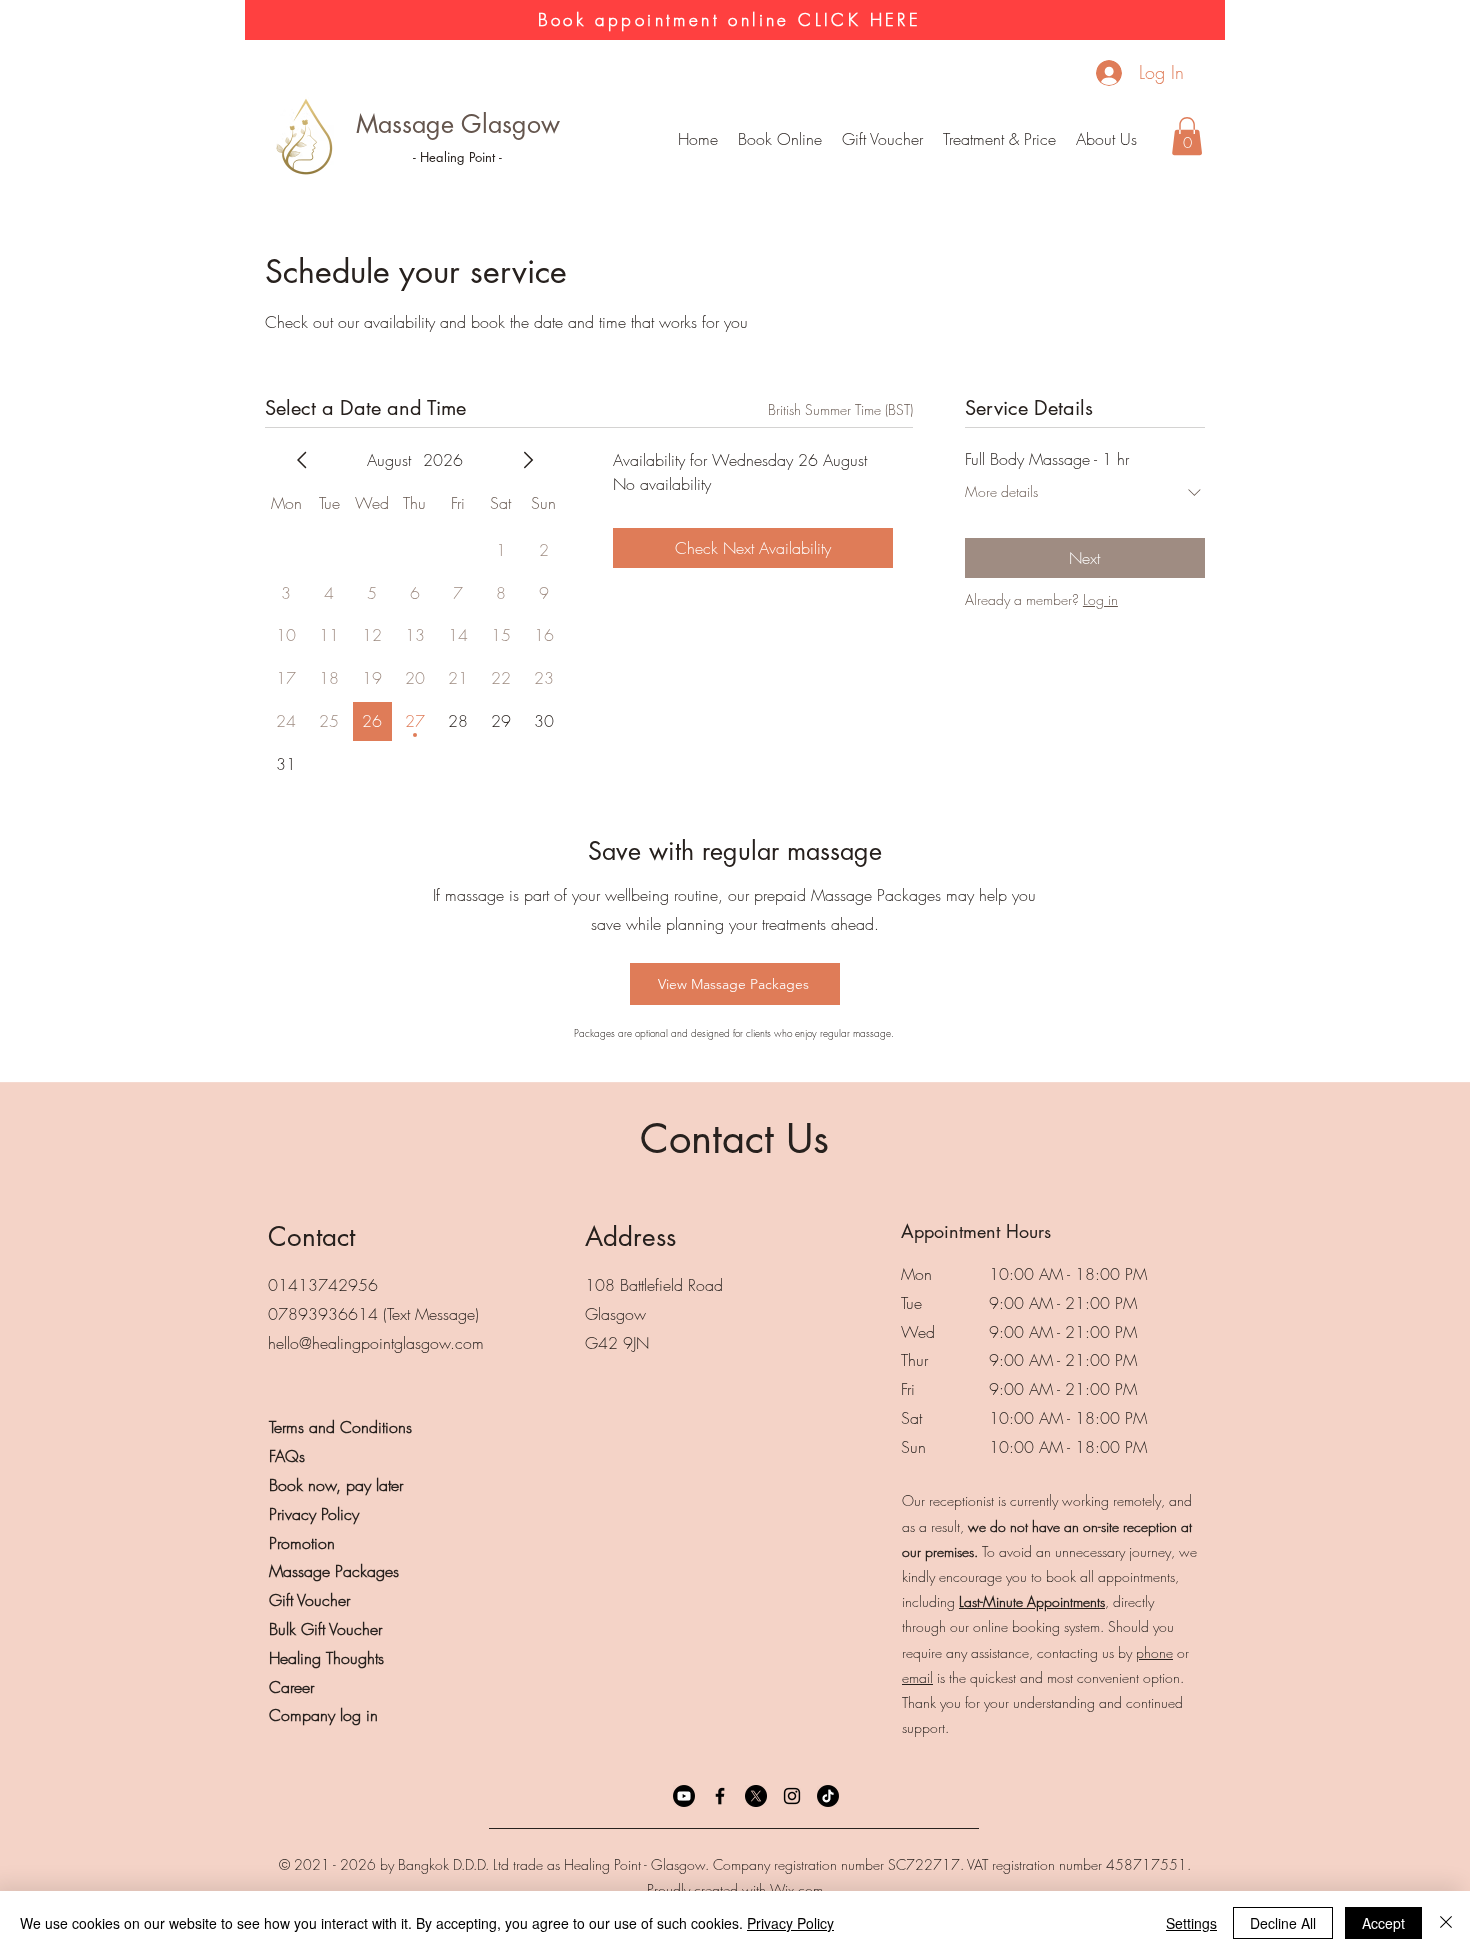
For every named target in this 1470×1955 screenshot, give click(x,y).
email (917, 1677)
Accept (1383, 1923)
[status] (840, 409)
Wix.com (796, 1889)
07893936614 (323, 1314)
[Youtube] (684, 1796)
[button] (999, 139)
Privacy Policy (790, 1923)
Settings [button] (1191, 1923)
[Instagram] (792, 1796)
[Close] (1446, 1923)
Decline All (1283, 1923)
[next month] (528, 460)
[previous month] (302, 460)
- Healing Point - (457, 157)
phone (1154, 1652)
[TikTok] (828, 1796)
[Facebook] (720, 1796)
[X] (756, 1796)
